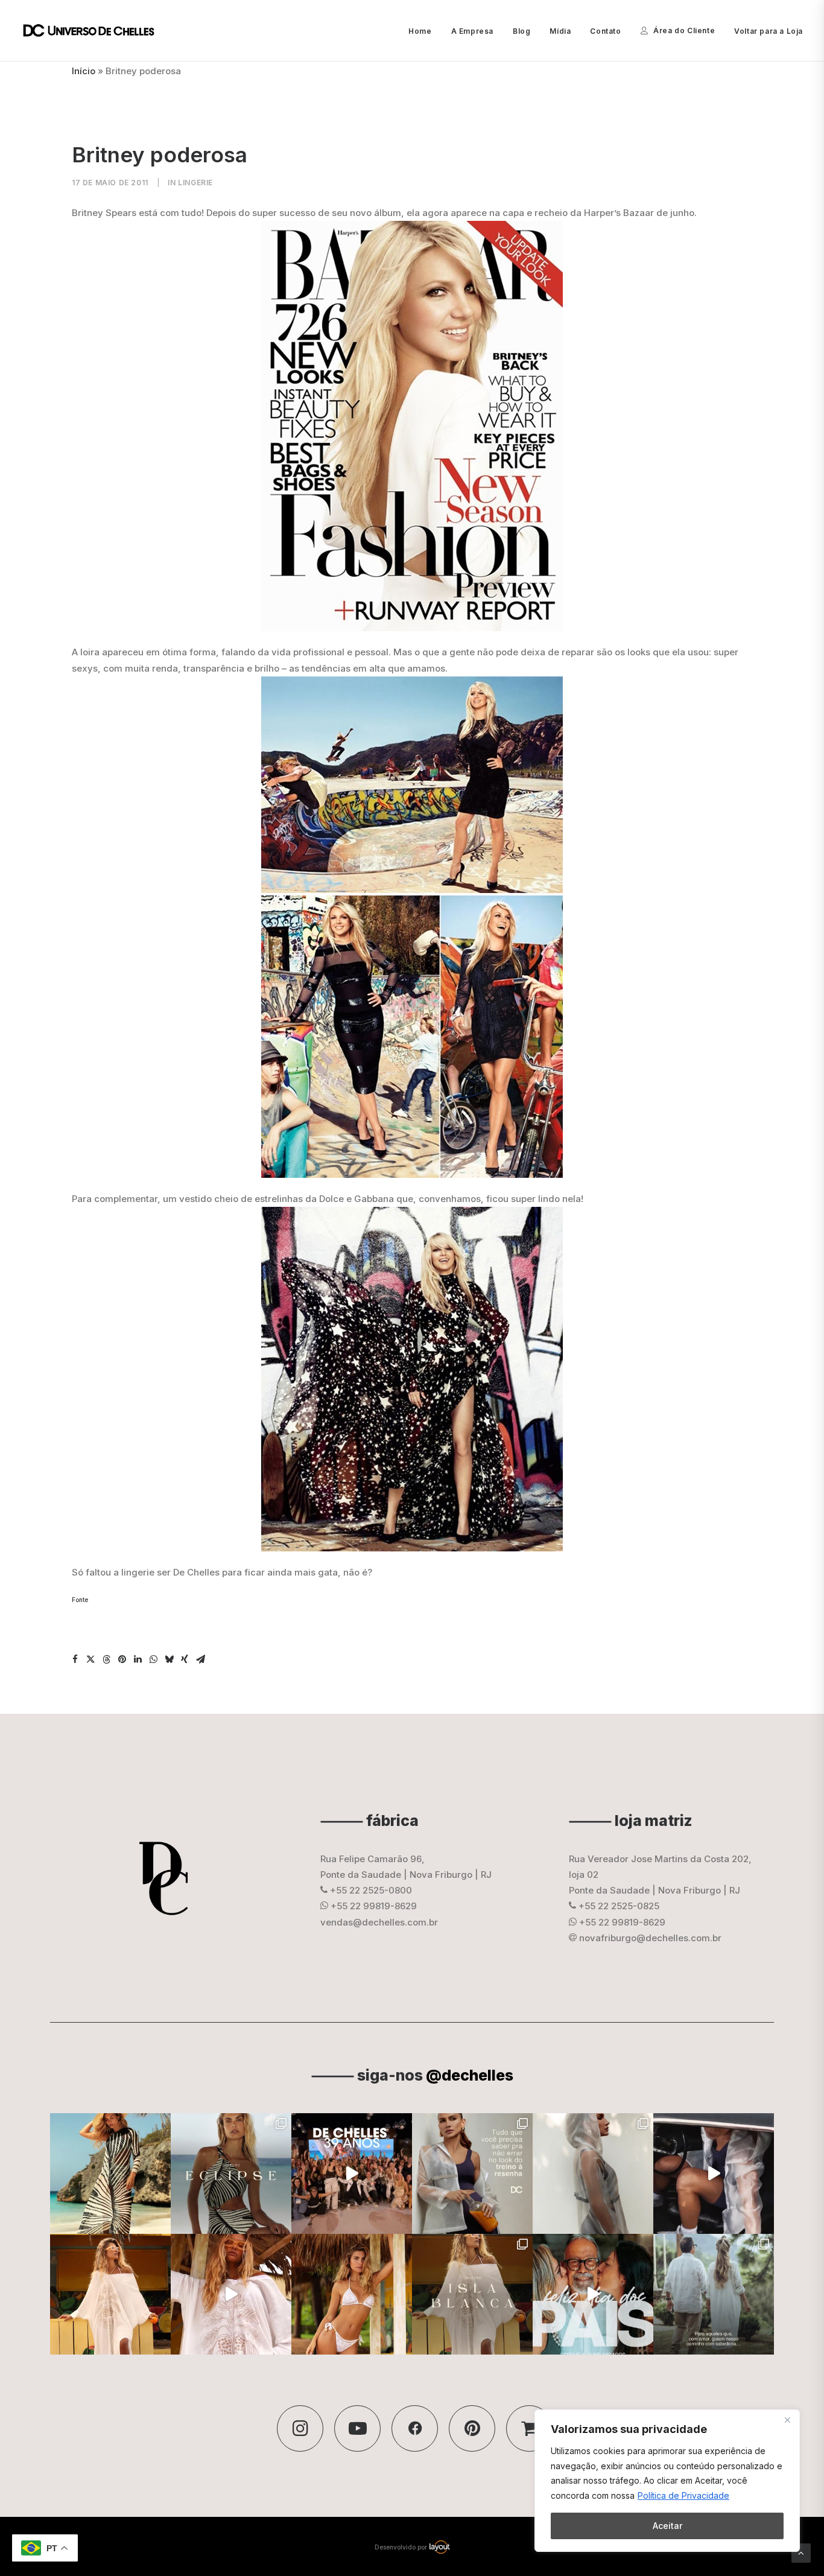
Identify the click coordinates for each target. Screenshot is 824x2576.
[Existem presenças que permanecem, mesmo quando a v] (593, 2294)
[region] (667, 2481)
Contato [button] (605, 31)
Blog (521, 31)
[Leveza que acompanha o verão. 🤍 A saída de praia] (110, 2294)
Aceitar (667, 2526)
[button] (75, 1659)
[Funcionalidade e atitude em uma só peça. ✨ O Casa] (593, 2174)
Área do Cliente (684, 30)
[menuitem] (424, 31)
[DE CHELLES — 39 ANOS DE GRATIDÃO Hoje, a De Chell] (352, 2174)
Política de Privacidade (683, 2495)
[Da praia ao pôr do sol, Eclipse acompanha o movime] (110, 2174)
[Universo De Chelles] (95, 31)
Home (420, 31)
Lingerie (195, 183)
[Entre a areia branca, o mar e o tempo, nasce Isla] (472, 2294)
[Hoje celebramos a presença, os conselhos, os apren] (714, 2294)
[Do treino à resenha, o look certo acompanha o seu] (472, 2174)
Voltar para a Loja (769, 31)
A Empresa (472, 31)
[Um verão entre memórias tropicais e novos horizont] (231, 2294)
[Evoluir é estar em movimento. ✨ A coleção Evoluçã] (714, 2174)
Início (84, 71)
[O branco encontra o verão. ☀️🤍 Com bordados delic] (352, 2294)
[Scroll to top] (801, 2552)
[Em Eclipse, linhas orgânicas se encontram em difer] (231, 2174)
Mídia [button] (560, 31)
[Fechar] (787, 2420)
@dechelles (470, 2075)
